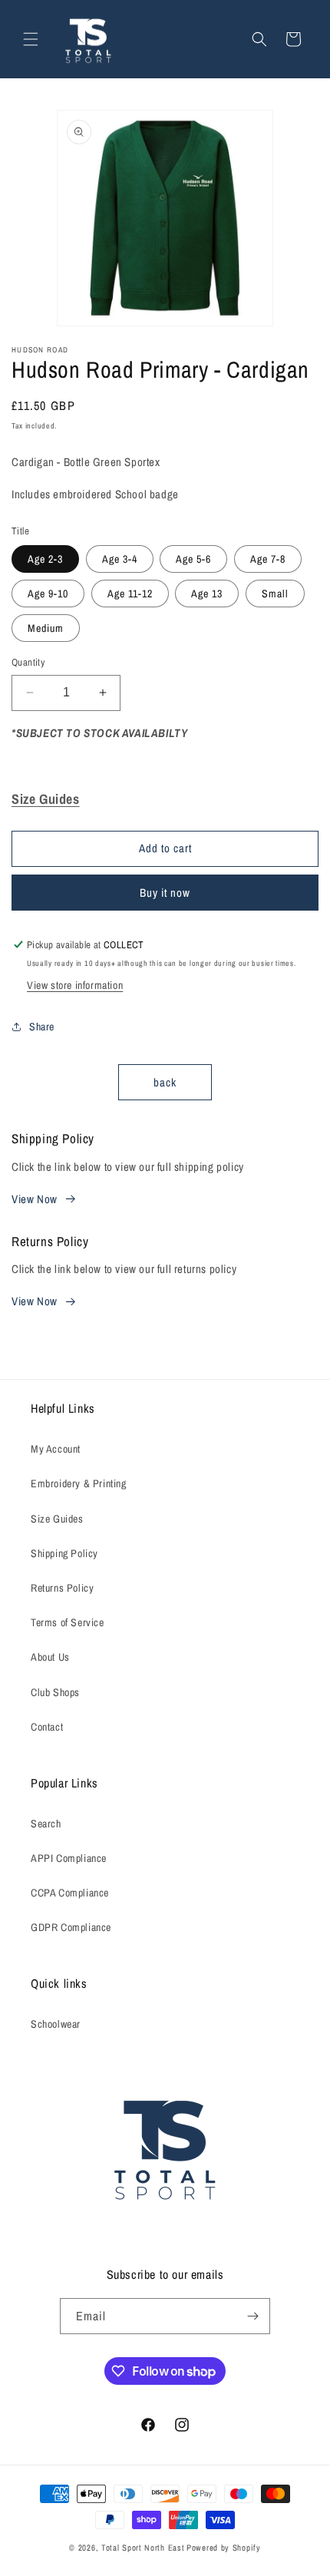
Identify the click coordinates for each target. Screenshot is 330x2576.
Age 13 (207, 594)
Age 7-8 (268, 559)
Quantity (28, 662)
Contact (47, 1727)
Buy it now (165, 893)
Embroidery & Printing (79, 1483)
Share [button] (42, 1027)
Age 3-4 (120, 559)
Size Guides (57, 1519)
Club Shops (55, 1692)
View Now (35, 1199)
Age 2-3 (45, 559)
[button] (31, 39)
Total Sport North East (143, 2548)
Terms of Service (68, 1622)
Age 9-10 (48, 594)
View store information (75, 985)
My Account (56, 1449)
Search (46, 1824)
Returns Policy (62, 1588)
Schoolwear (56, 2024)
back (165, 1082)
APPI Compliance (69, 1858)
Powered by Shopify (224, 2548)
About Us (50, 1657)
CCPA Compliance (70, 1893)
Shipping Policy (64, 1553)
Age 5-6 (193, 559)
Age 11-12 (130, 594)
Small (275, 594)
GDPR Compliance (71, 1927)
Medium (46, 628)
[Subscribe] (252, 2316)
